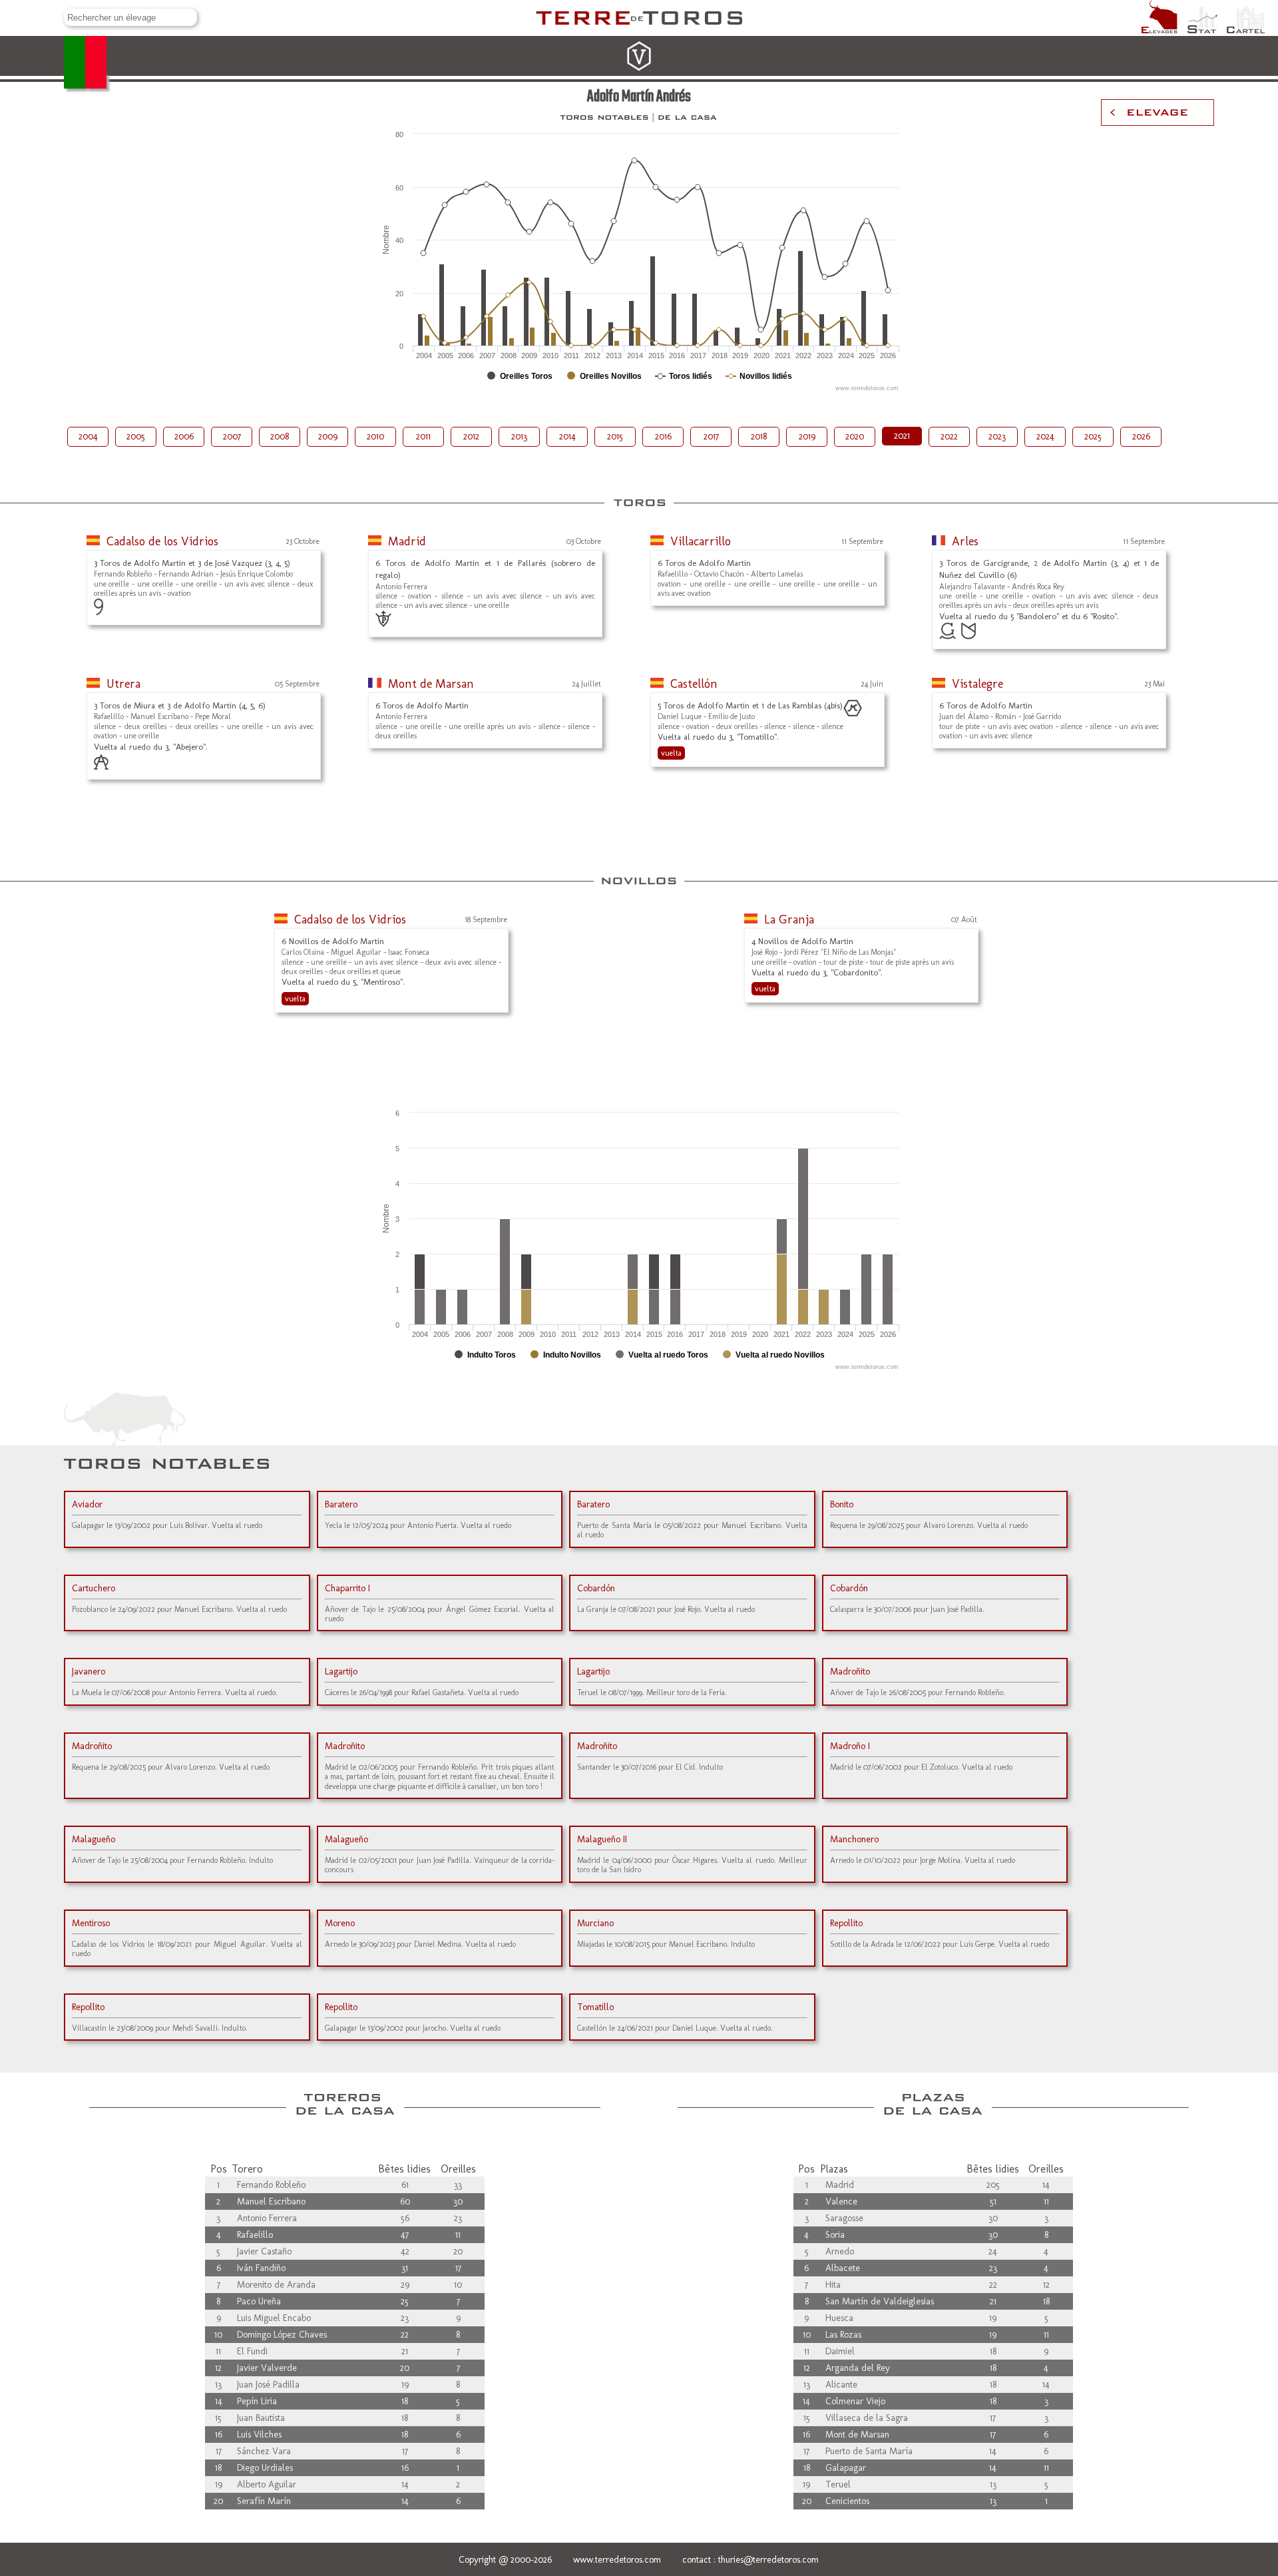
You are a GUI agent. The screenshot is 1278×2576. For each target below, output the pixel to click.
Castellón (694, 684)
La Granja (789, 919)
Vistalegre (977, 684)
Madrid (407, 541)
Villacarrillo (701, 541)
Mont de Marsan (431, 684)
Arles (965, 541)
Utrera (123, 684)
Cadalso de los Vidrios (162, 541)
